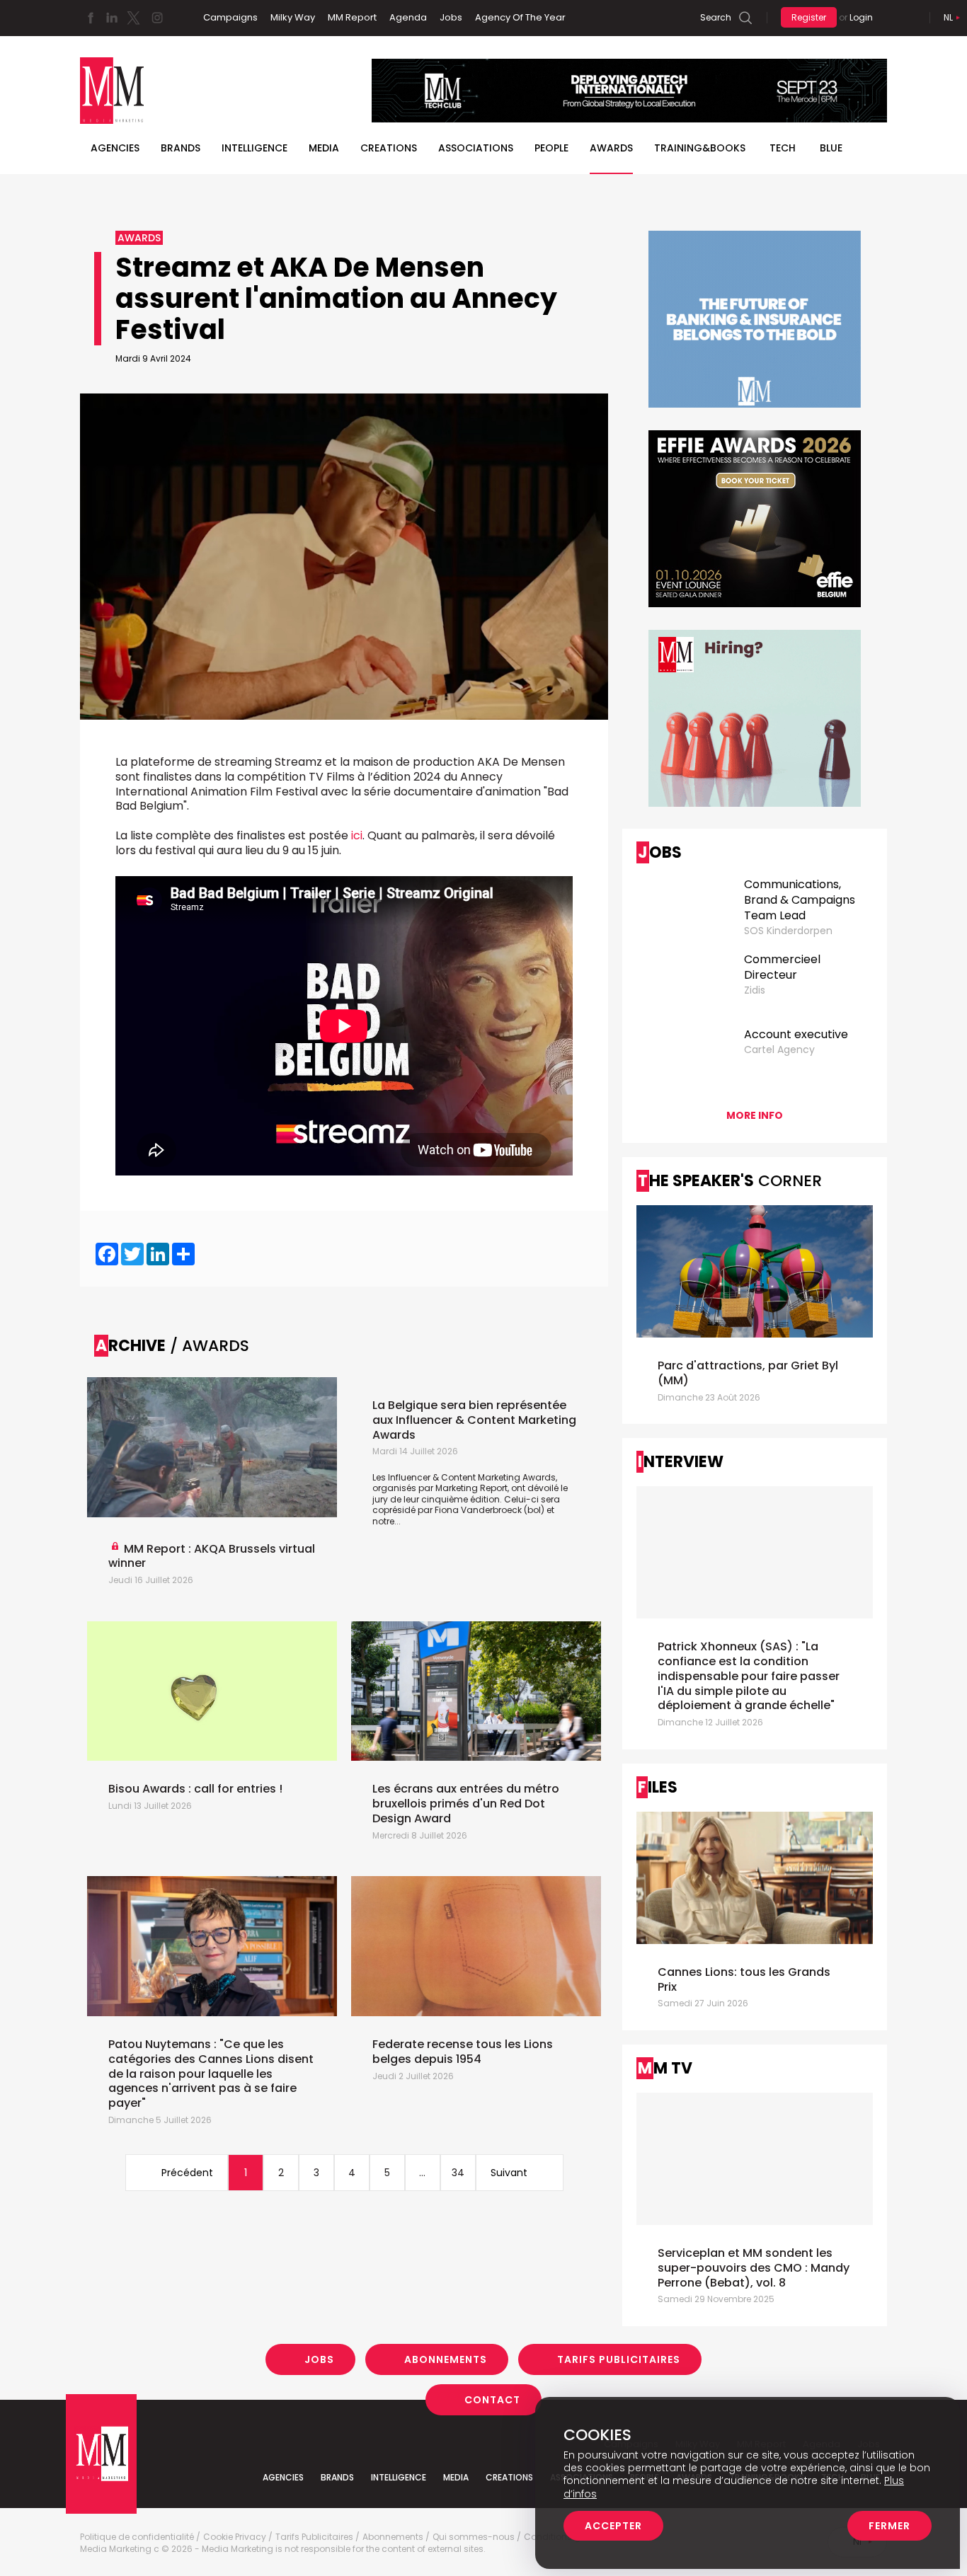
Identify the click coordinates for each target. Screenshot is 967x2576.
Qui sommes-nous (474, 2537)
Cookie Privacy (235, 2537)
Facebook (91, 18)
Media (324, 148)
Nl (948, 17)
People (551, 148)
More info (755, 1115)
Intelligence (254, 148)
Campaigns (230, 17)
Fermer (889, 2526)
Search (716, 17)
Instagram (157, 18)
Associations (476, 148)
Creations (389, 148)
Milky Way (293, 17)
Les (380, 1477)
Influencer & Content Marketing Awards (472, 1477)
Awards (611, 148)
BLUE (831, 148)
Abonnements (446, 2359)
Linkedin (112, 18)
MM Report (352, 17)
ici (357, 835)
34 (458, 2173)
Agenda (408, 17)
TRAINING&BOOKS (700, 148)
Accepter (613, 2526)
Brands (181, 148)
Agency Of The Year (520, 17)
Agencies (115, 148)
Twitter (133, 18)
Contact (492, 2400)
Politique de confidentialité (137, 2537)
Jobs (451, 17)
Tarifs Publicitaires (619, 2359)
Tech (783, 148)
